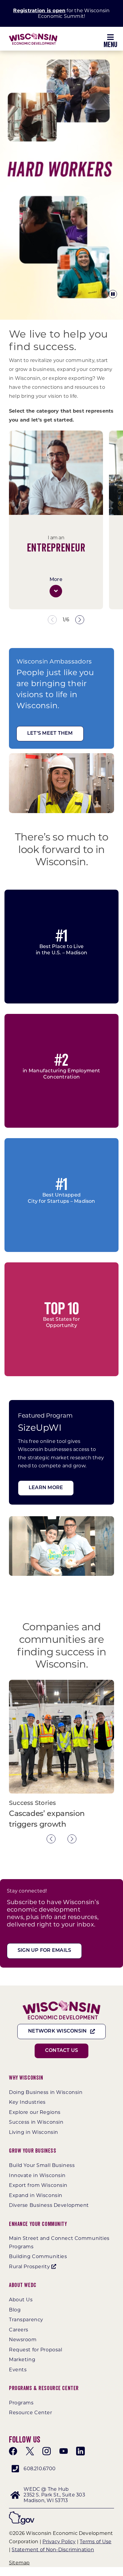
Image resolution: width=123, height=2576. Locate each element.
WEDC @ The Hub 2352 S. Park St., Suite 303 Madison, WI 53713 (54, 2495)
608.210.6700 (40, 2469)
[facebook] (13, 2451)
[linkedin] (80, 2451)
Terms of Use (96, 2542)
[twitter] (30, 2451)
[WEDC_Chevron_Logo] (33, 35)
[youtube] (64, 2451)
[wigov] (22, 2514)
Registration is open (39, 11)
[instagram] (47, 2451)
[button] (56, 591)
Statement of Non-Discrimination (53, 2550)
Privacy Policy (59, 2542)
